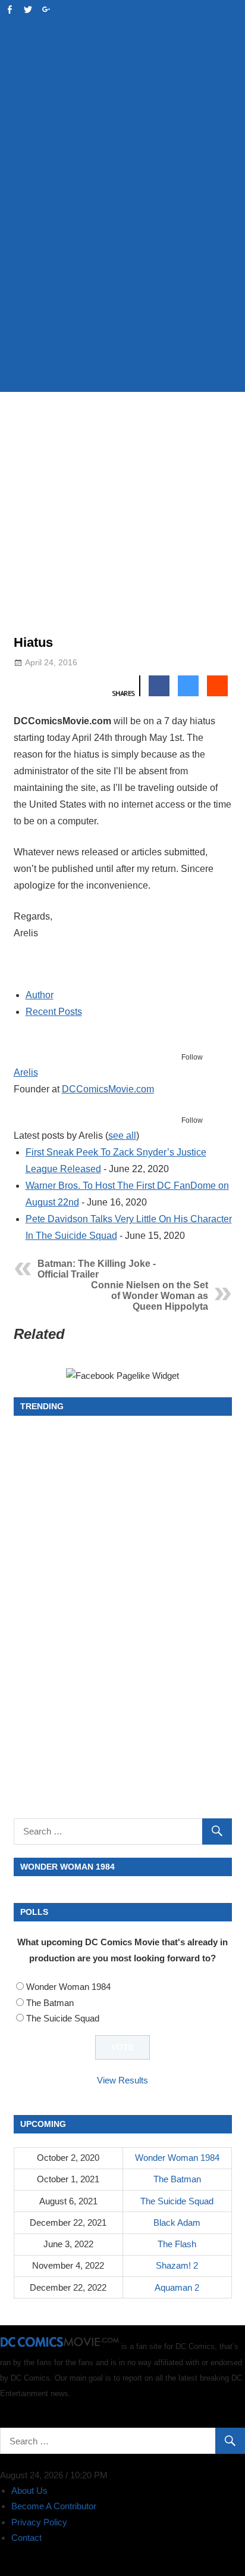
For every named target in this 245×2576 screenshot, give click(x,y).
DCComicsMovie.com (108, 1089)
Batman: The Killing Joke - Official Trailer (97, 1269)
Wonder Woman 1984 (68, 1987)
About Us (29, 2491)
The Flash (177, 2244)
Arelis (26, 1072)
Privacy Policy (39, 2522)
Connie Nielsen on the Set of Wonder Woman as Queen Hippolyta (150, 1296)
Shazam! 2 (177, 2265)
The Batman (50, 2003)
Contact (26, 2538)
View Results (122, 2080)
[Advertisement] (122, 251)
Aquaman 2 (177, 2287)
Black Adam (177, 2223)
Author (40, 995)
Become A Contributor (54, 2506)
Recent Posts (54, 1012)
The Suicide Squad (63, 2018)
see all (122, 1136)
